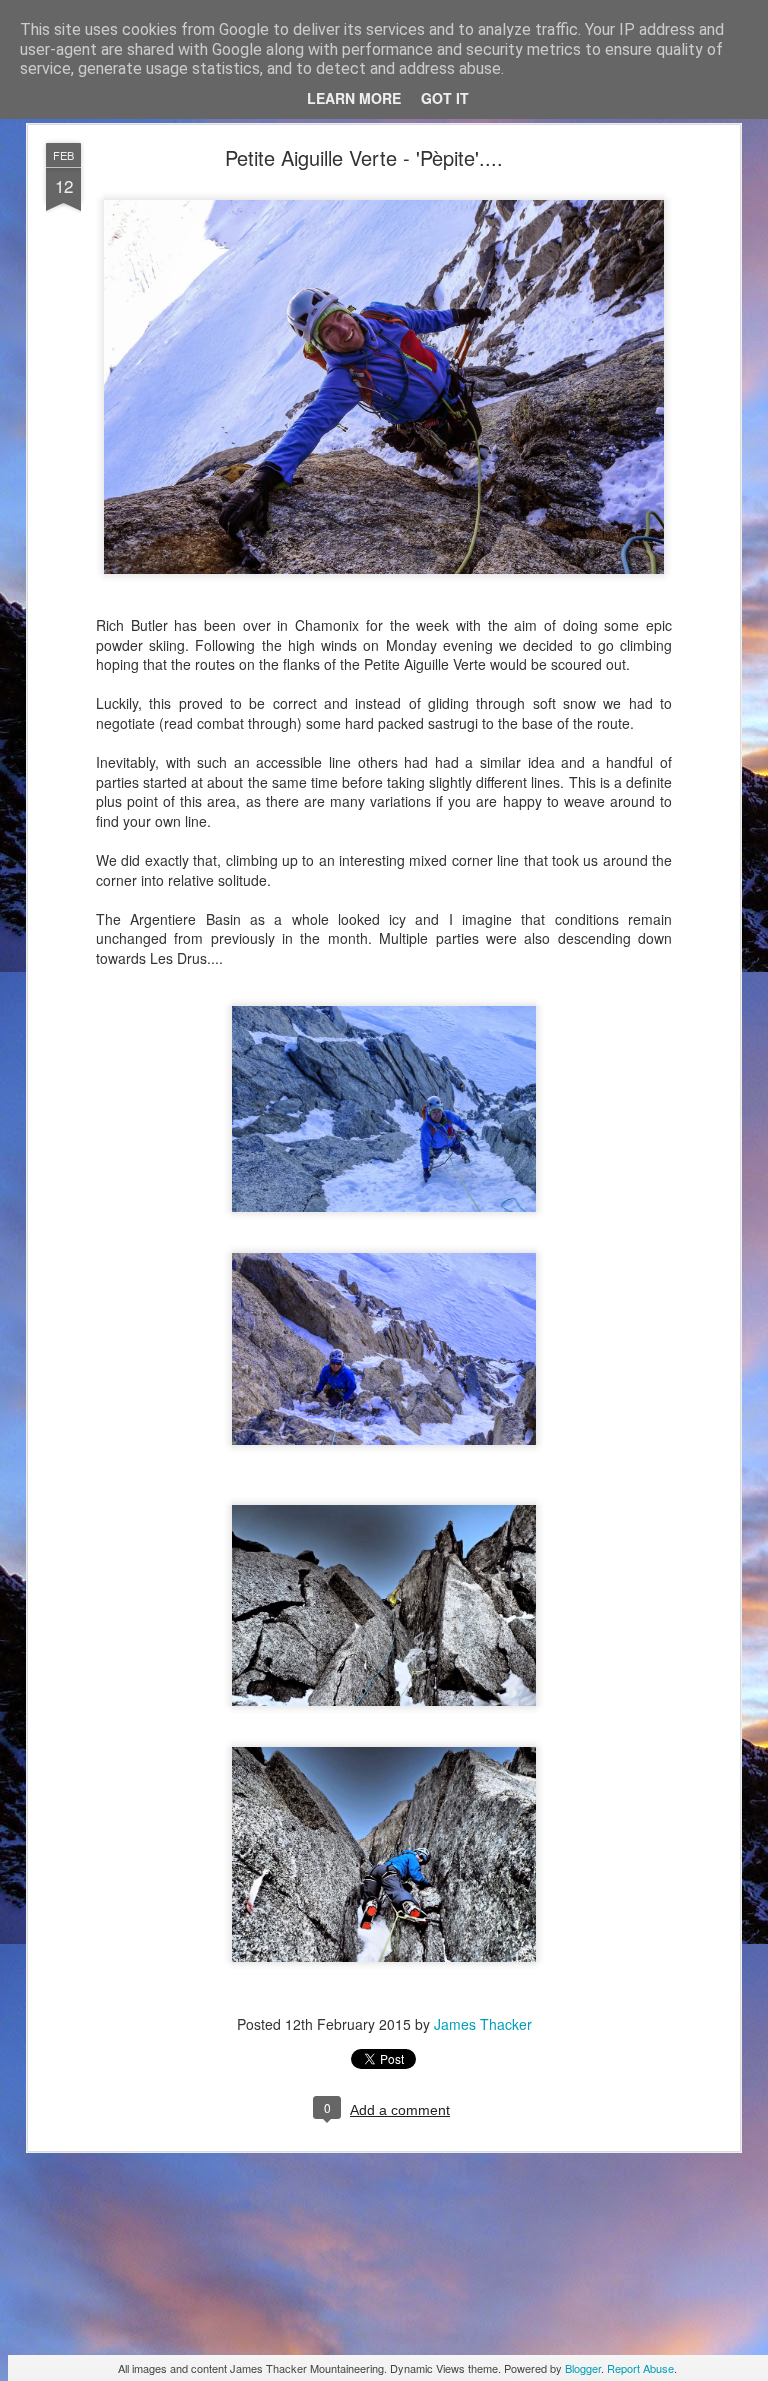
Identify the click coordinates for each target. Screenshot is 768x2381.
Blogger (583, 2368)
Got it (445, 98)
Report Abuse (640, 2368)
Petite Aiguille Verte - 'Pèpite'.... (364, 157)
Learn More (354, 98)
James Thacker (483, 2024)
